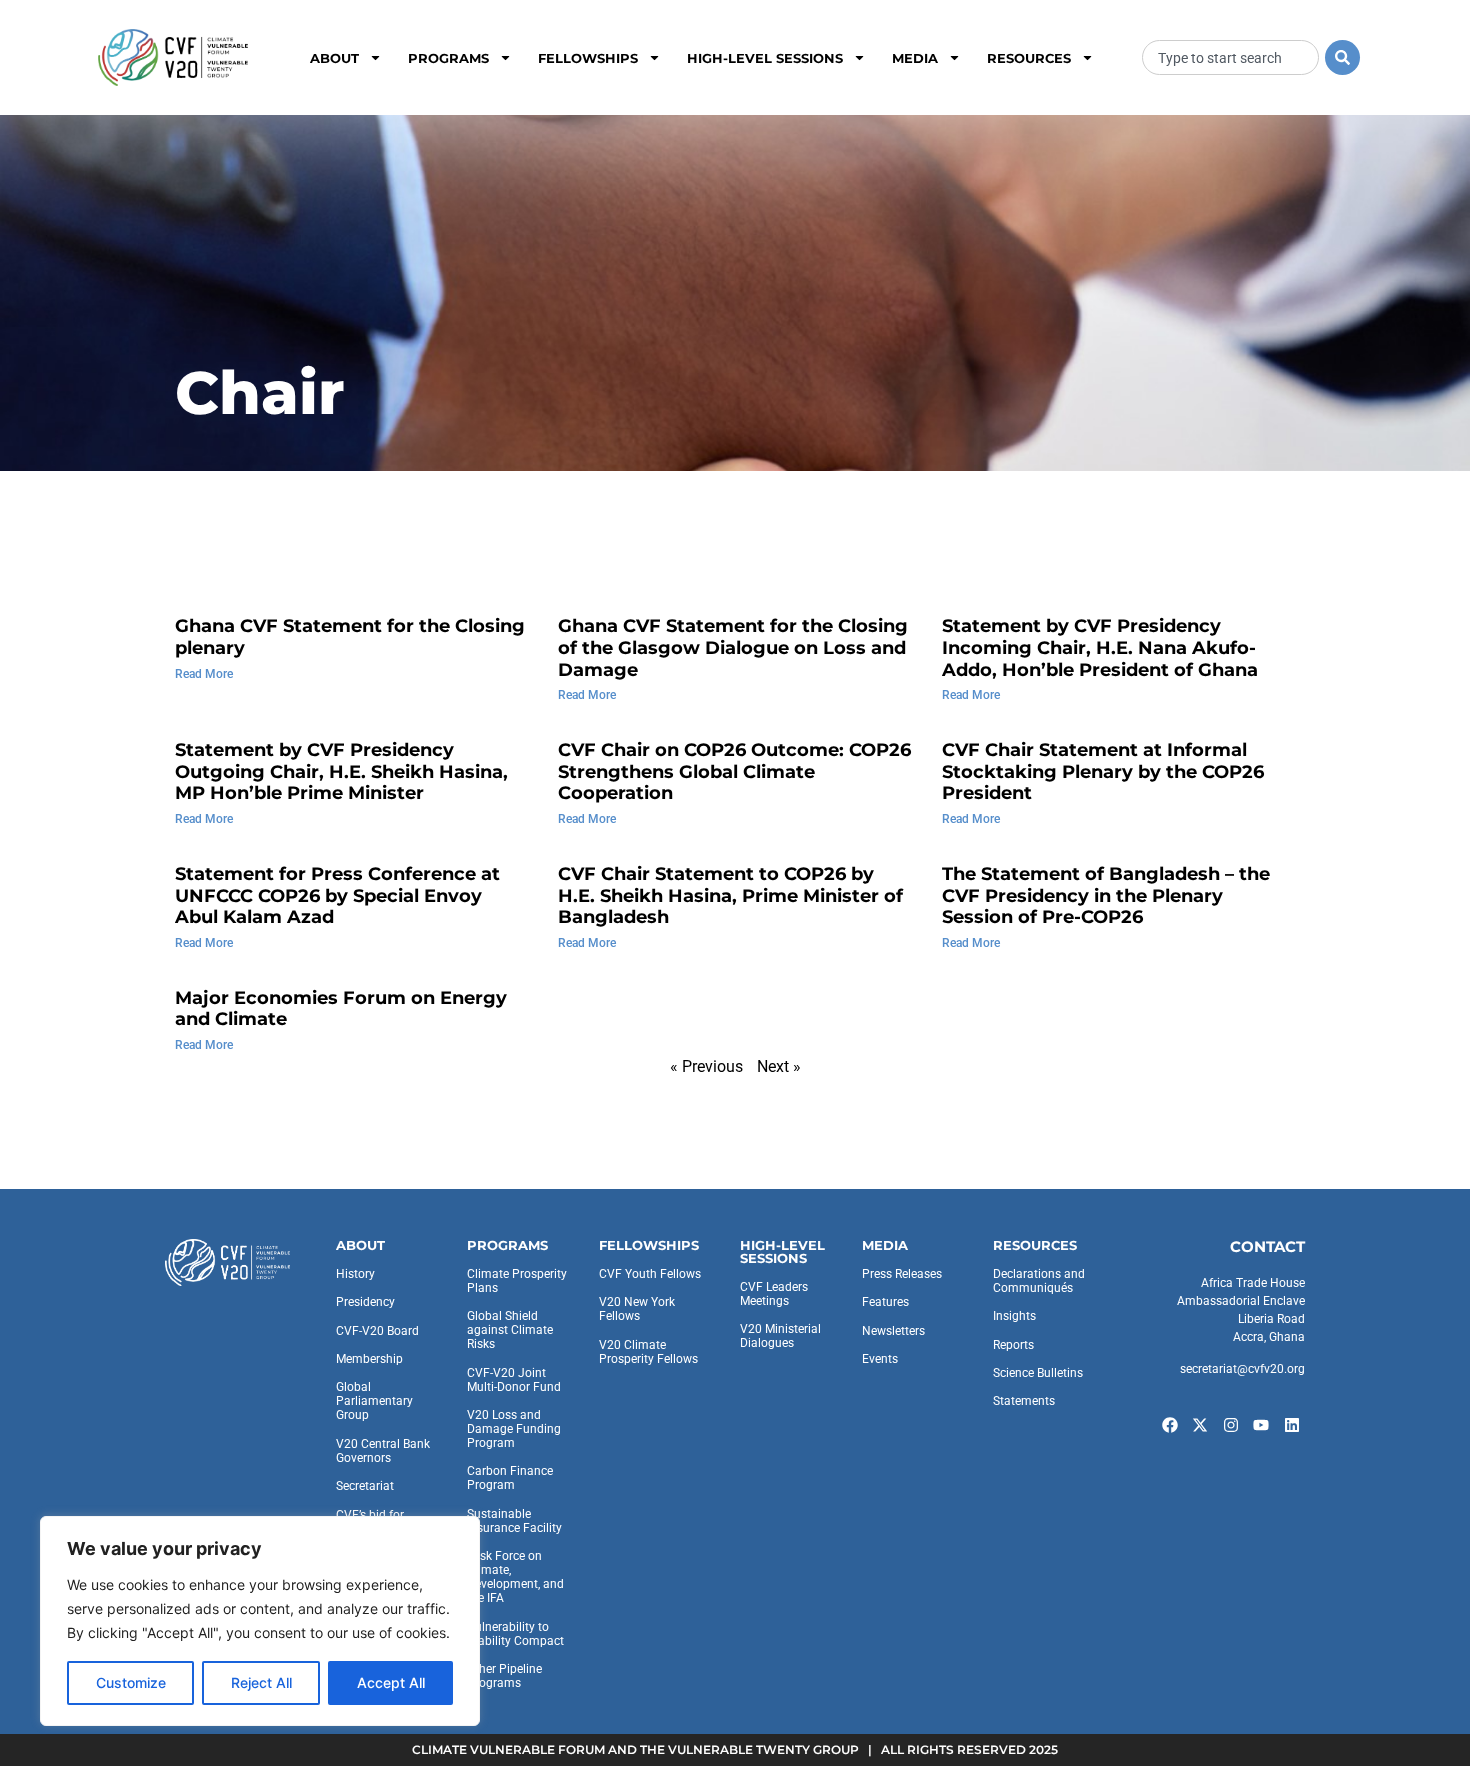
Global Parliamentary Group (374, 1401)
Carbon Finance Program (510, 1478)
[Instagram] (1231, 1426)
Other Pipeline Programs (504, 1676)
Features (885, 1302)
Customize (131, 1682)
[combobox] (1230, 57)
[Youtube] (1262, 1426)
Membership (369, 1359)
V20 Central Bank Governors (383, 1451)
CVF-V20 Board (377, 1331)
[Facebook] (1170, 1426)
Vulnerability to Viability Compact (515, 1634)
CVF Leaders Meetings (774, 1294)
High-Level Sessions (765, 58)
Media (915, 58)
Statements (1024, 1401)
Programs (448, 58)
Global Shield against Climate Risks (510, 1330)
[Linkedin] (1292, 1426)
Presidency (365, 1302)
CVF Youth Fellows (650, 1274)
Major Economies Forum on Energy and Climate (341, 1009)
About (334, 58)
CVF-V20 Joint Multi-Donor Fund (514, 1380)
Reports (1013, 1345)
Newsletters (893, 1331)
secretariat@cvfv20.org (1242, 1369)
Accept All (391, 1682)
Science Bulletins (1038, 1373)
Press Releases (902, 1274)
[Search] (1342, 57)
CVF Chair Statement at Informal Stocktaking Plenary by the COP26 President (1103, 771)
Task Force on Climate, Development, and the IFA (515, 1577)
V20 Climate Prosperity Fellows (648, 1352)
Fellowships (588, 58)
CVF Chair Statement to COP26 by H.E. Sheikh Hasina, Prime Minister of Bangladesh (730, 895)
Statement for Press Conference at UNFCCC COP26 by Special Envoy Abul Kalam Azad (337, 895)
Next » (779, 1066)
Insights (1014, 1316)
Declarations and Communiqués (1039, 1281)
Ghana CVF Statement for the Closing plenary (350, 637)
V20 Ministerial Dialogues (780, 1336)
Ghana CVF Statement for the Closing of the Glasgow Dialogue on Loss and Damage (733, 647)
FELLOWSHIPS (649, 1245)
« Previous (706, 1066)
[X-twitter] (1200, 1426)
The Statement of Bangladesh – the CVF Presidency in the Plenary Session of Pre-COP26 (1106, 895)
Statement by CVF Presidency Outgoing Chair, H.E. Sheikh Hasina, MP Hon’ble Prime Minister (341, 771)
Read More (204, 674)
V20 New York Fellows (637, 1309)
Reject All (261, 1682)
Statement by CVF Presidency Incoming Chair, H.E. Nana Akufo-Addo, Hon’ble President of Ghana (1100, 647)
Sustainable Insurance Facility (514, 1521)
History (355, 1274)
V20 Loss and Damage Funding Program (514, 1429)
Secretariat (365, 1486)
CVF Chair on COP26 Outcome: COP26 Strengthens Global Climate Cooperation (734, 771)
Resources (1029, 58)
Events (880, 1359)
